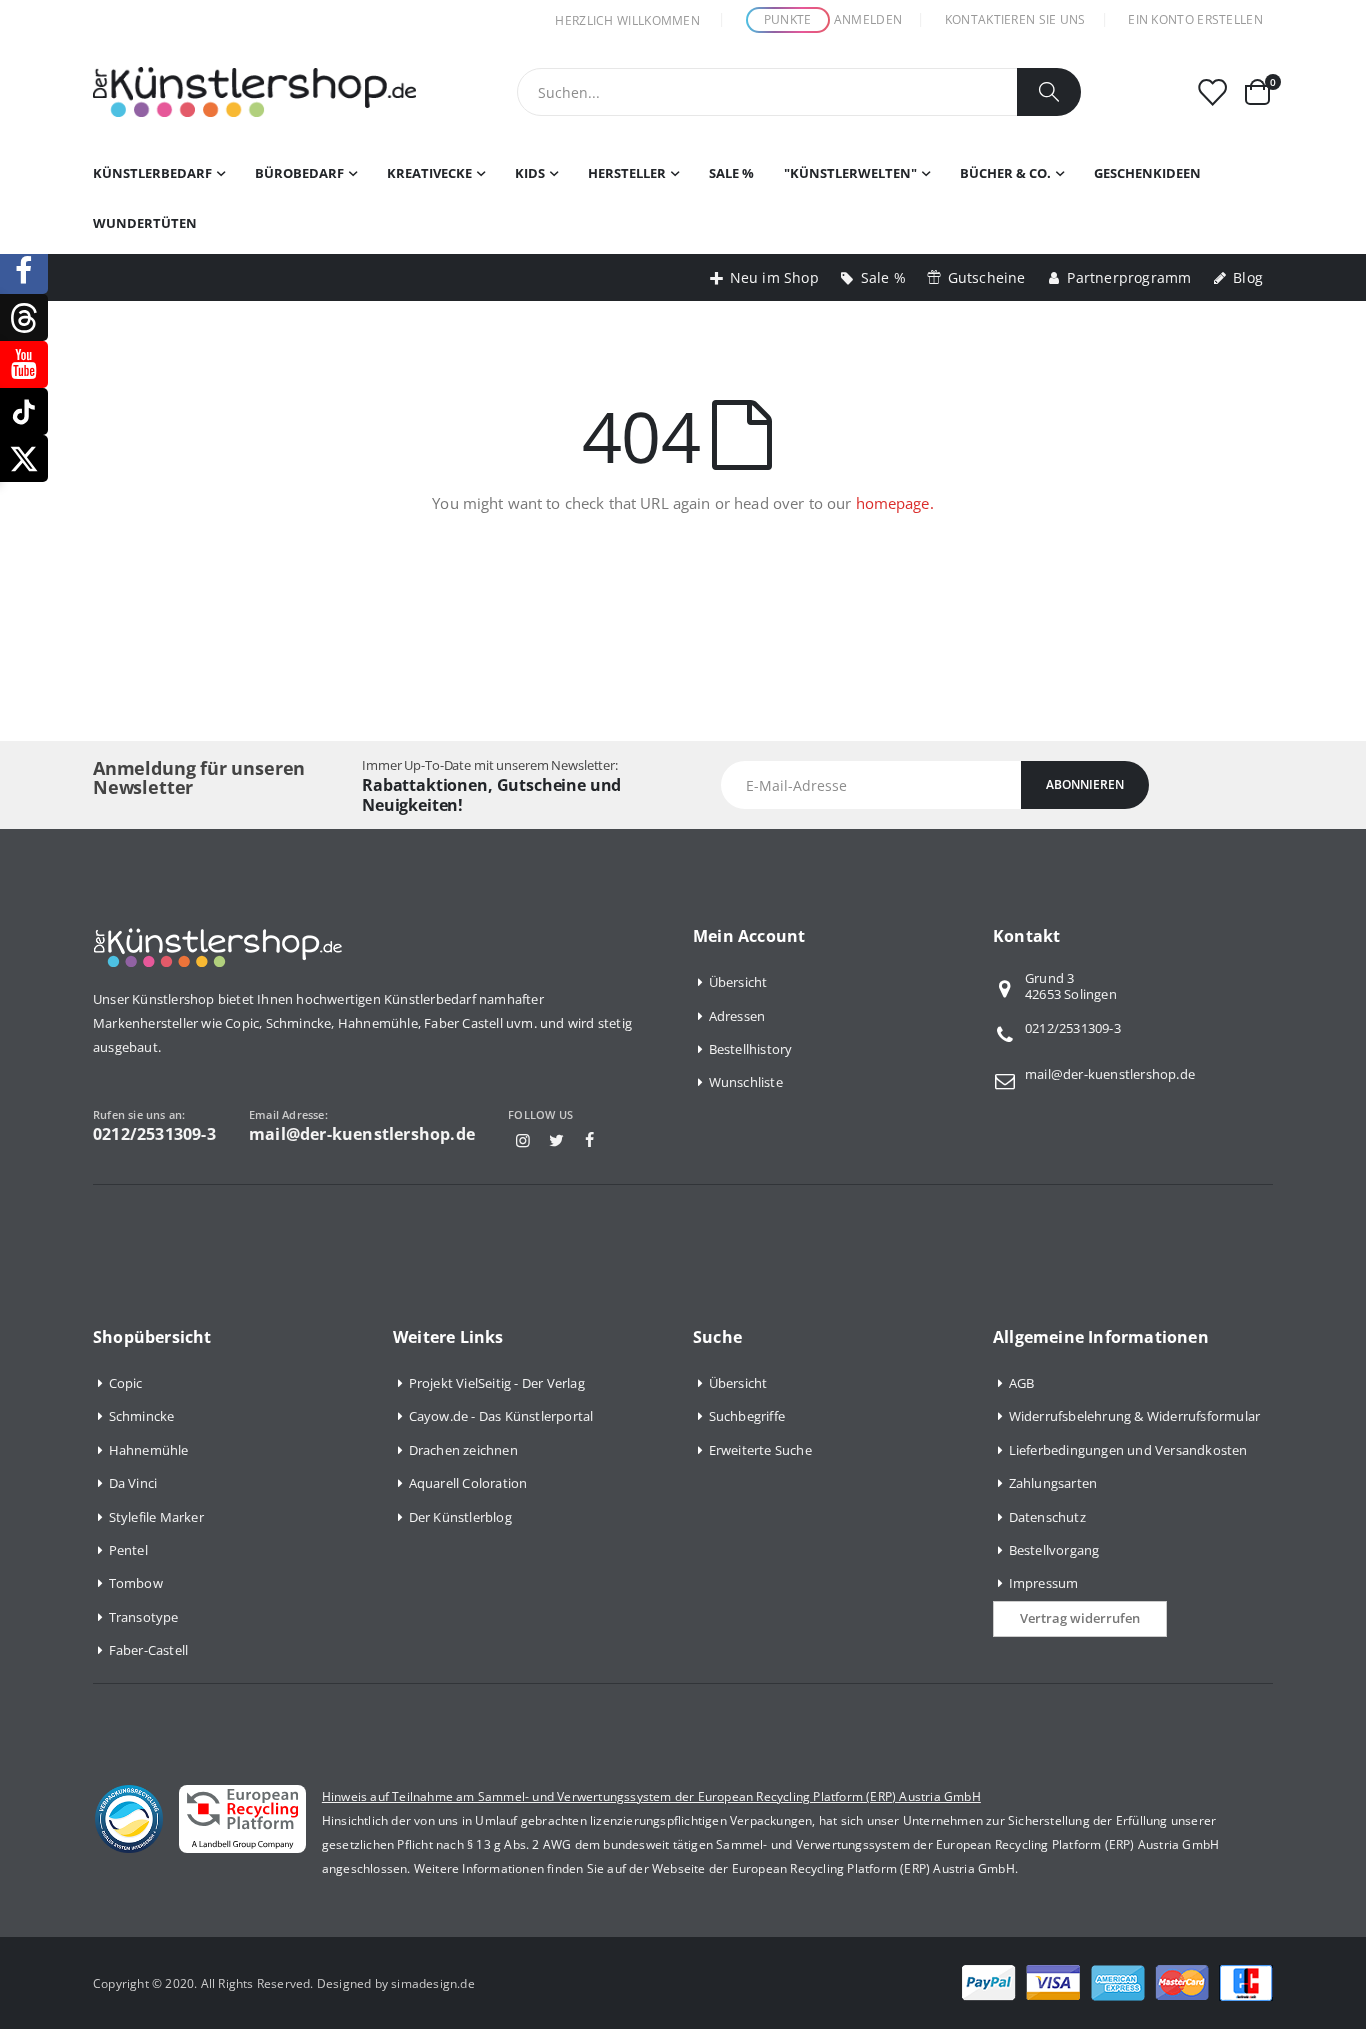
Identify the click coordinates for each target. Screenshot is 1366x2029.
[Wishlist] (1212, 92)
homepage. (895, 503)
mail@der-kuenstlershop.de (1110, 1074)
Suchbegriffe (747, 1416)
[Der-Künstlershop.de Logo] (254, 92)
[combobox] (799, 92)
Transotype (144, 1617)
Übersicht (738, 982)
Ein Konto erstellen (1195, 19)
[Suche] (1049, 92)
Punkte (788, 19)
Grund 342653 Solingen (1071, 987)
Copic (126, 1383)
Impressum (1044, 1583)
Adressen (737, 1016)
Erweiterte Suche (760, 1450)
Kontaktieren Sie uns (1015, 19)
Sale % (883, 277)
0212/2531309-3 (1073, 1028)
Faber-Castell (149, 1650)
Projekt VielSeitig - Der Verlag (497, 1383)
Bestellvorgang (1054, 1550)
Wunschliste (746, 1082)
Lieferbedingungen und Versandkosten (1128, 1450)
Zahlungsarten (1053, 1483)
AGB (1022, 1383)
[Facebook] (590, 1140)
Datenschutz (1047, 1517)
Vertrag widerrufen (1080, 1618)
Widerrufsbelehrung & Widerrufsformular (1135, 1416)
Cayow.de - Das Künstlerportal (501, 1416)
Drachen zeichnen (463, 1450)
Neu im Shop (774, 277)
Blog (1248, 277)
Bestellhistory (751, 1049)
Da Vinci (133, 1483)
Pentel (128, 1550)
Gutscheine (987, 277)
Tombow (136, 1583)
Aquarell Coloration (468, 1483)
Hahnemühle (149, 1450)
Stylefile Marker (156, 1517)
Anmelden (868, 19)
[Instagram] (523, 1140)
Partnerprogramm (1129, 277)
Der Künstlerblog (460, 1517)
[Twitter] (556, 1140)
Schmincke (142, 1416)
